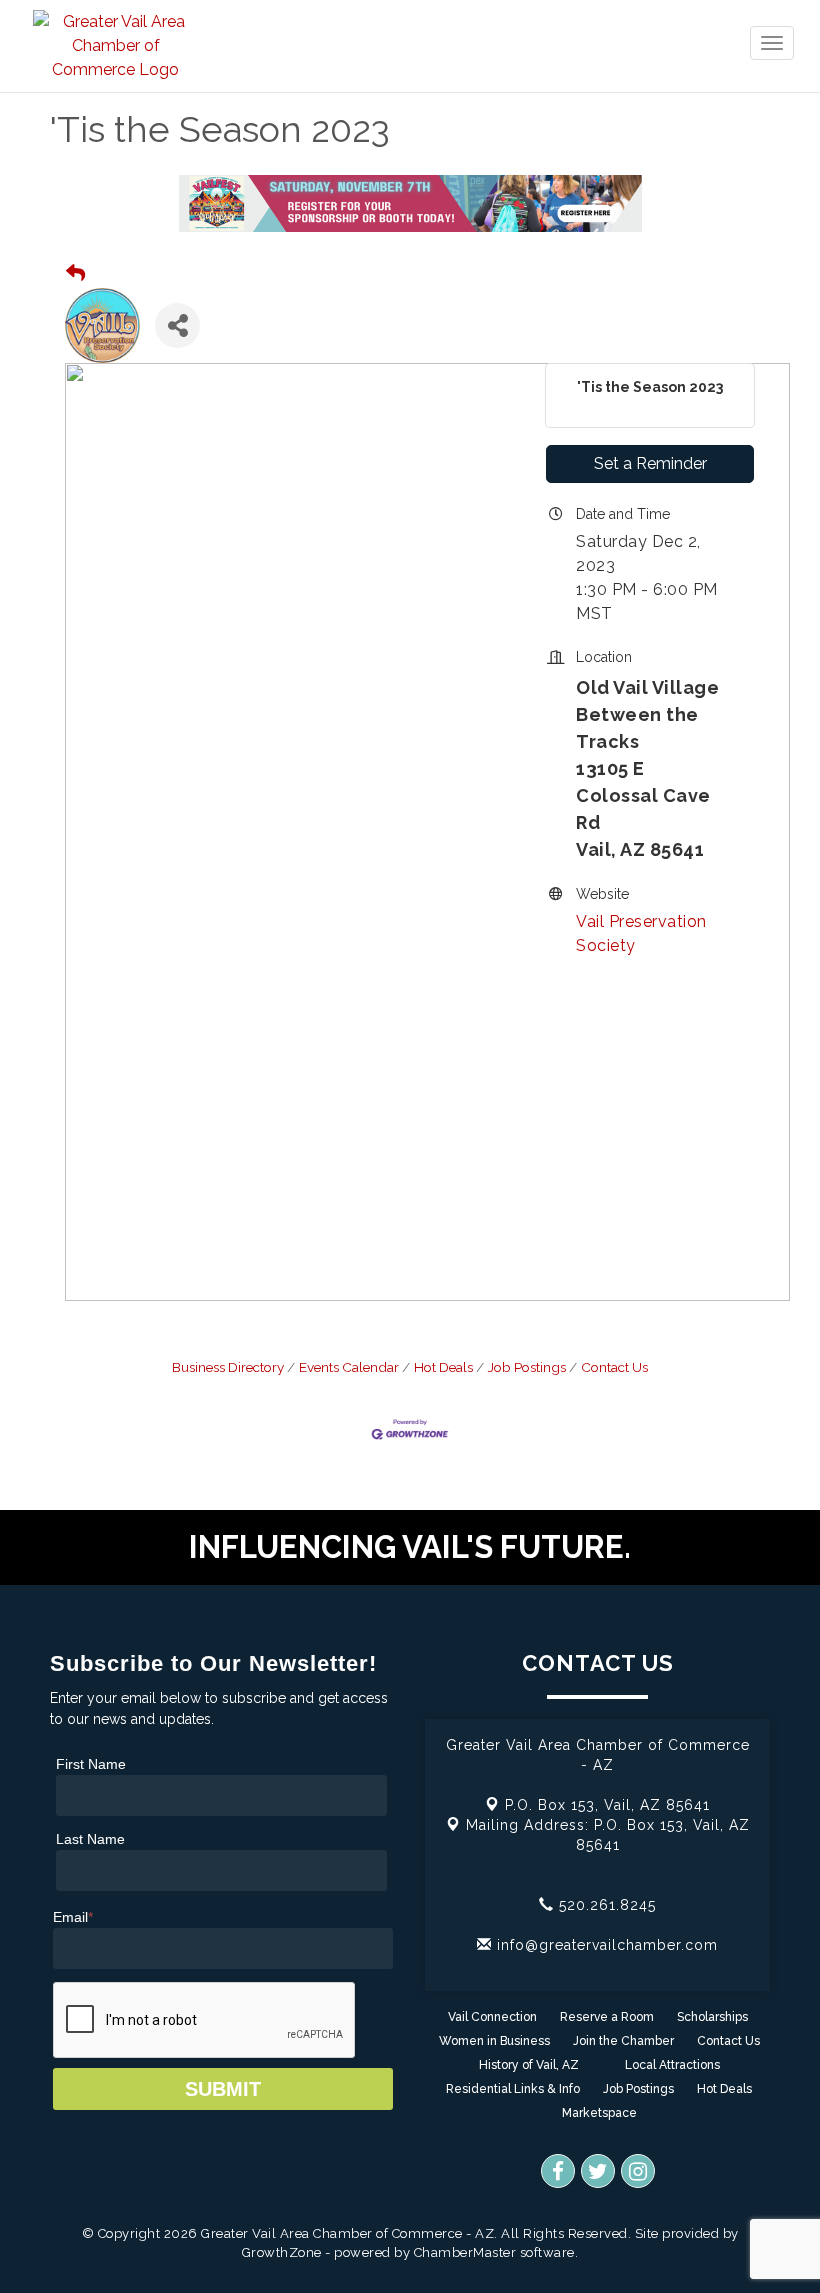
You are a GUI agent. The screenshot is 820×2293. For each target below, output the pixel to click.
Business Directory (228, 1367)
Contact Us (614, 1367)
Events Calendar (349, 1367)
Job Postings (527, 1367)
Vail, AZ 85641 (607, 1805)
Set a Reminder (650, 463)
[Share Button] (177, 325)
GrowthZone (282, 2252)
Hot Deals (443, 1367)
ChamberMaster (465, 2252)
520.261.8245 (605, 1905)
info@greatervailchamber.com (605, 1945)
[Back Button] (75, 273)
